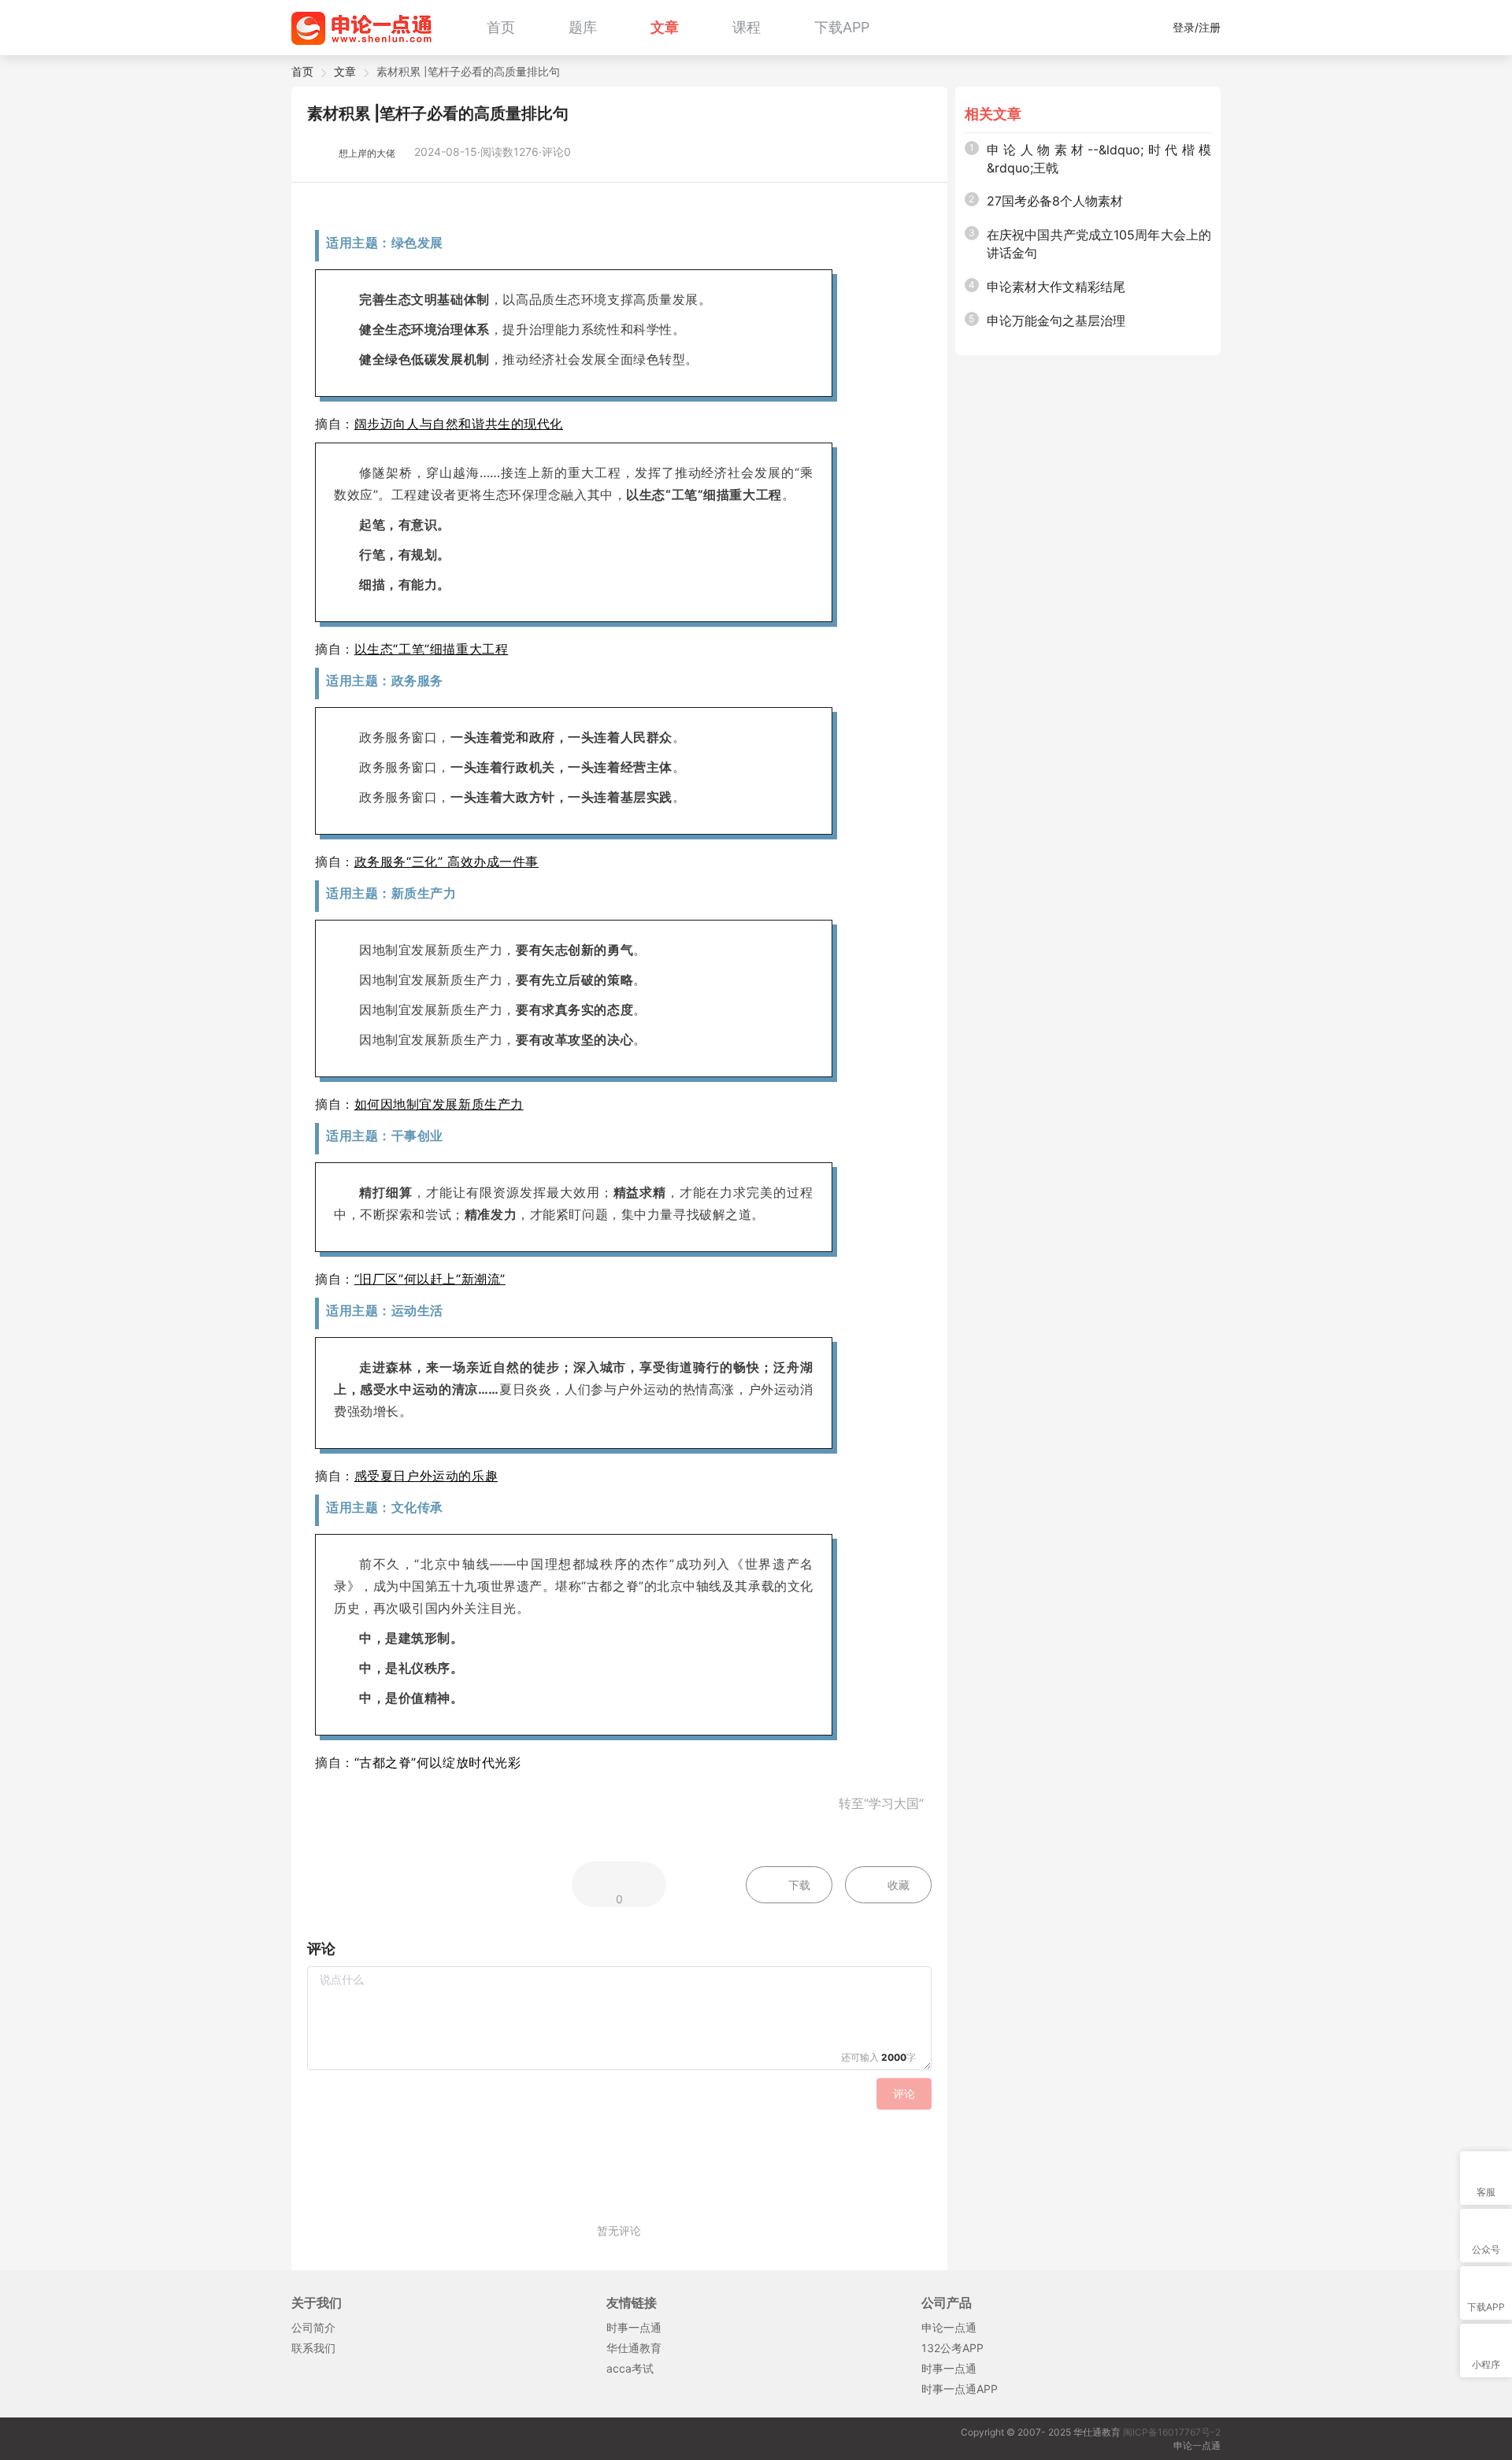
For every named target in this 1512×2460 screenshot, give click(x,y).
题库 (583, 27)
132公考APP (952, 2348)
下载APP (842, 27)
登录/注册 (1197, 27)
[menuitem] (501, 28)
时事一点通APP (960, 2389)
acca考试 (630, 2368)
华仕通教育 (634, 2348)
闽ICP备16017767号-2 (1172, 2432)
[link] (302, 72)
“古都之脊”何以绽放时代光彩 (438, 1762)
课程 (747, 27)
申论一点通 (949, 2327)
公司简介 (313, 2327)
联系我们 (313, 2348)
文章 (665, 27)
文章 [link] (345, 72)
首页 (501, 27)
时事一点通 (634, 2327)
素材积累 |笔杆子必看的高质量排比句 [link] (468, 72)
